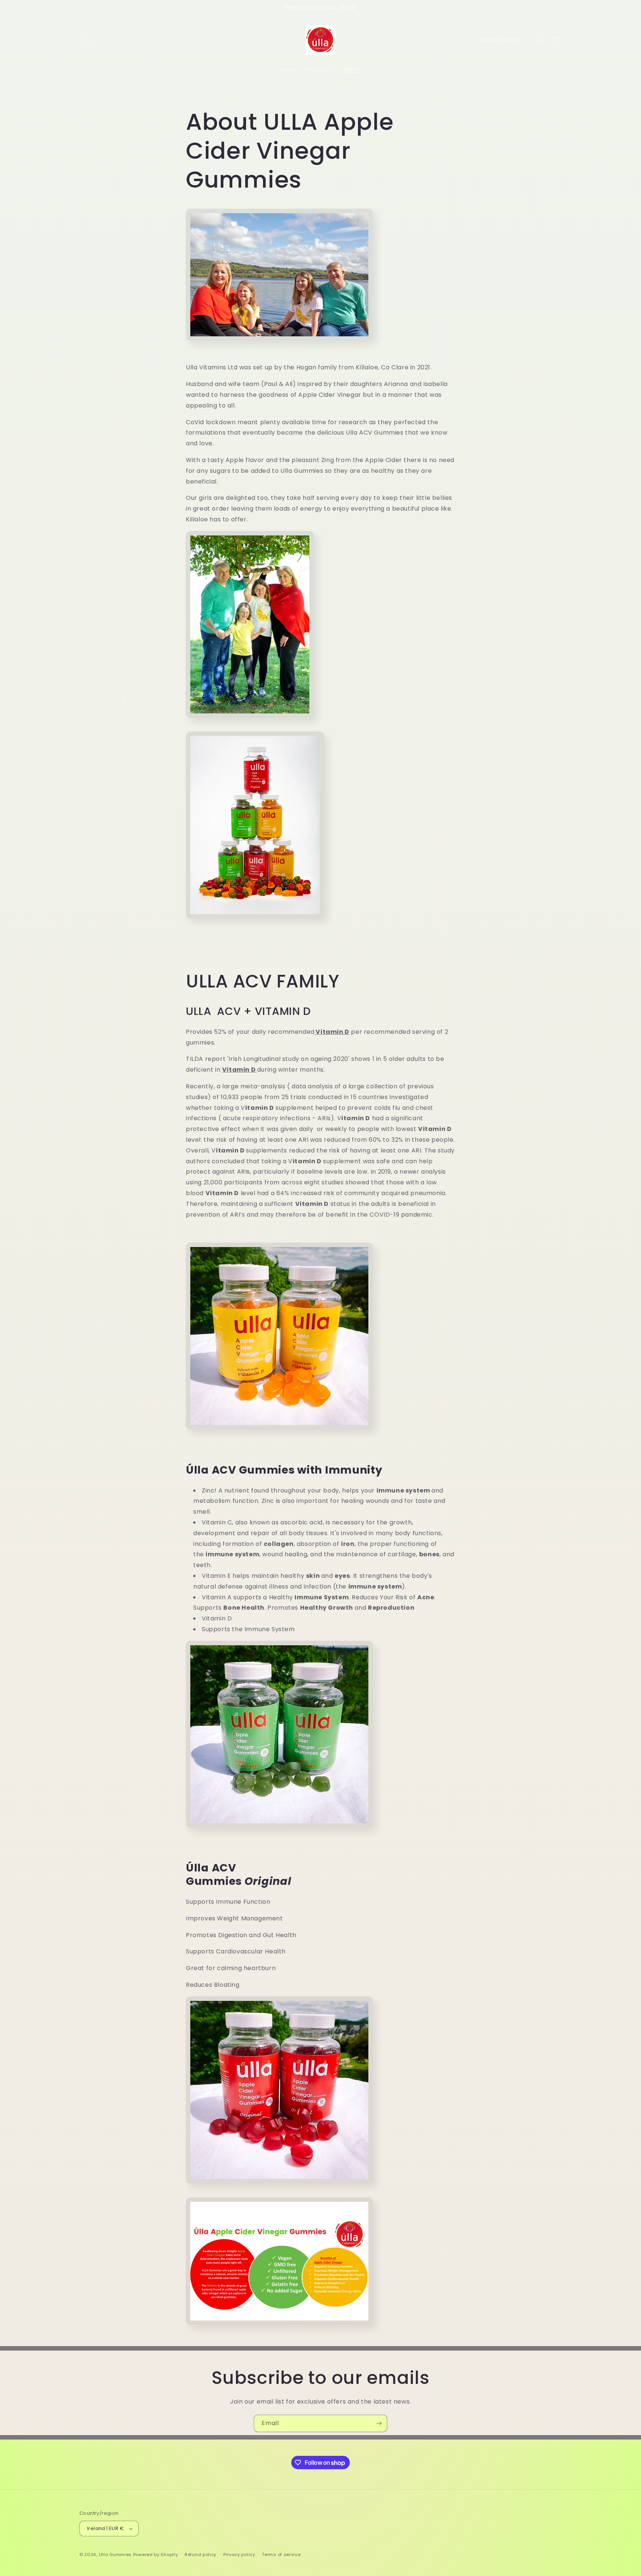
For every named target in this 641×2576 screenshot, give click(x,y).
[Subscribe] (379, 2423)
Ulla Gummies (115, 2554)
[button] (88, 40)
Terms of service (281, 2554)
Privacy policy (239, 2554)
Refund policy (200, 2554)
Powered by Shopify (156, 2554)
